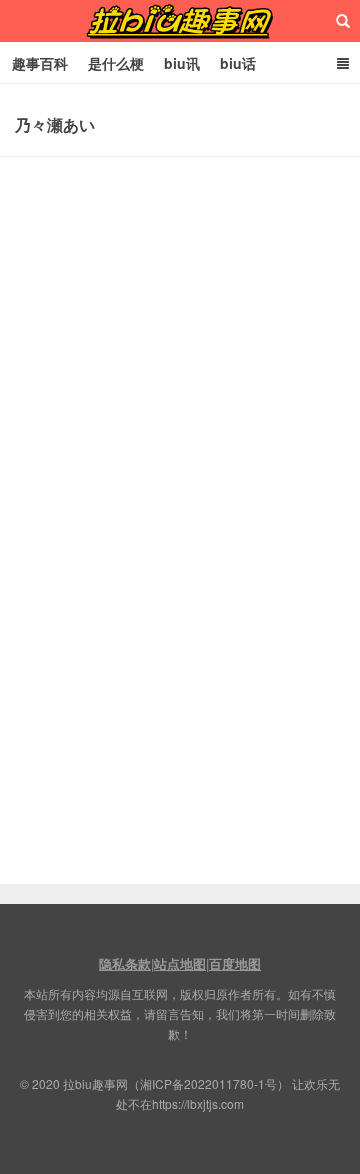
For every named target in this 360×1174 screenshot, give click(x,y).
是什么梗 (116, 63)
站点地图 (180, 963)
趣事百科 (40, 63)
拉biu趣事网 (180, 21)
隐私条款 (125, 963)
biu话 (238, 63)
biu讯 (182, 63)
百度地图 (235, 963)
